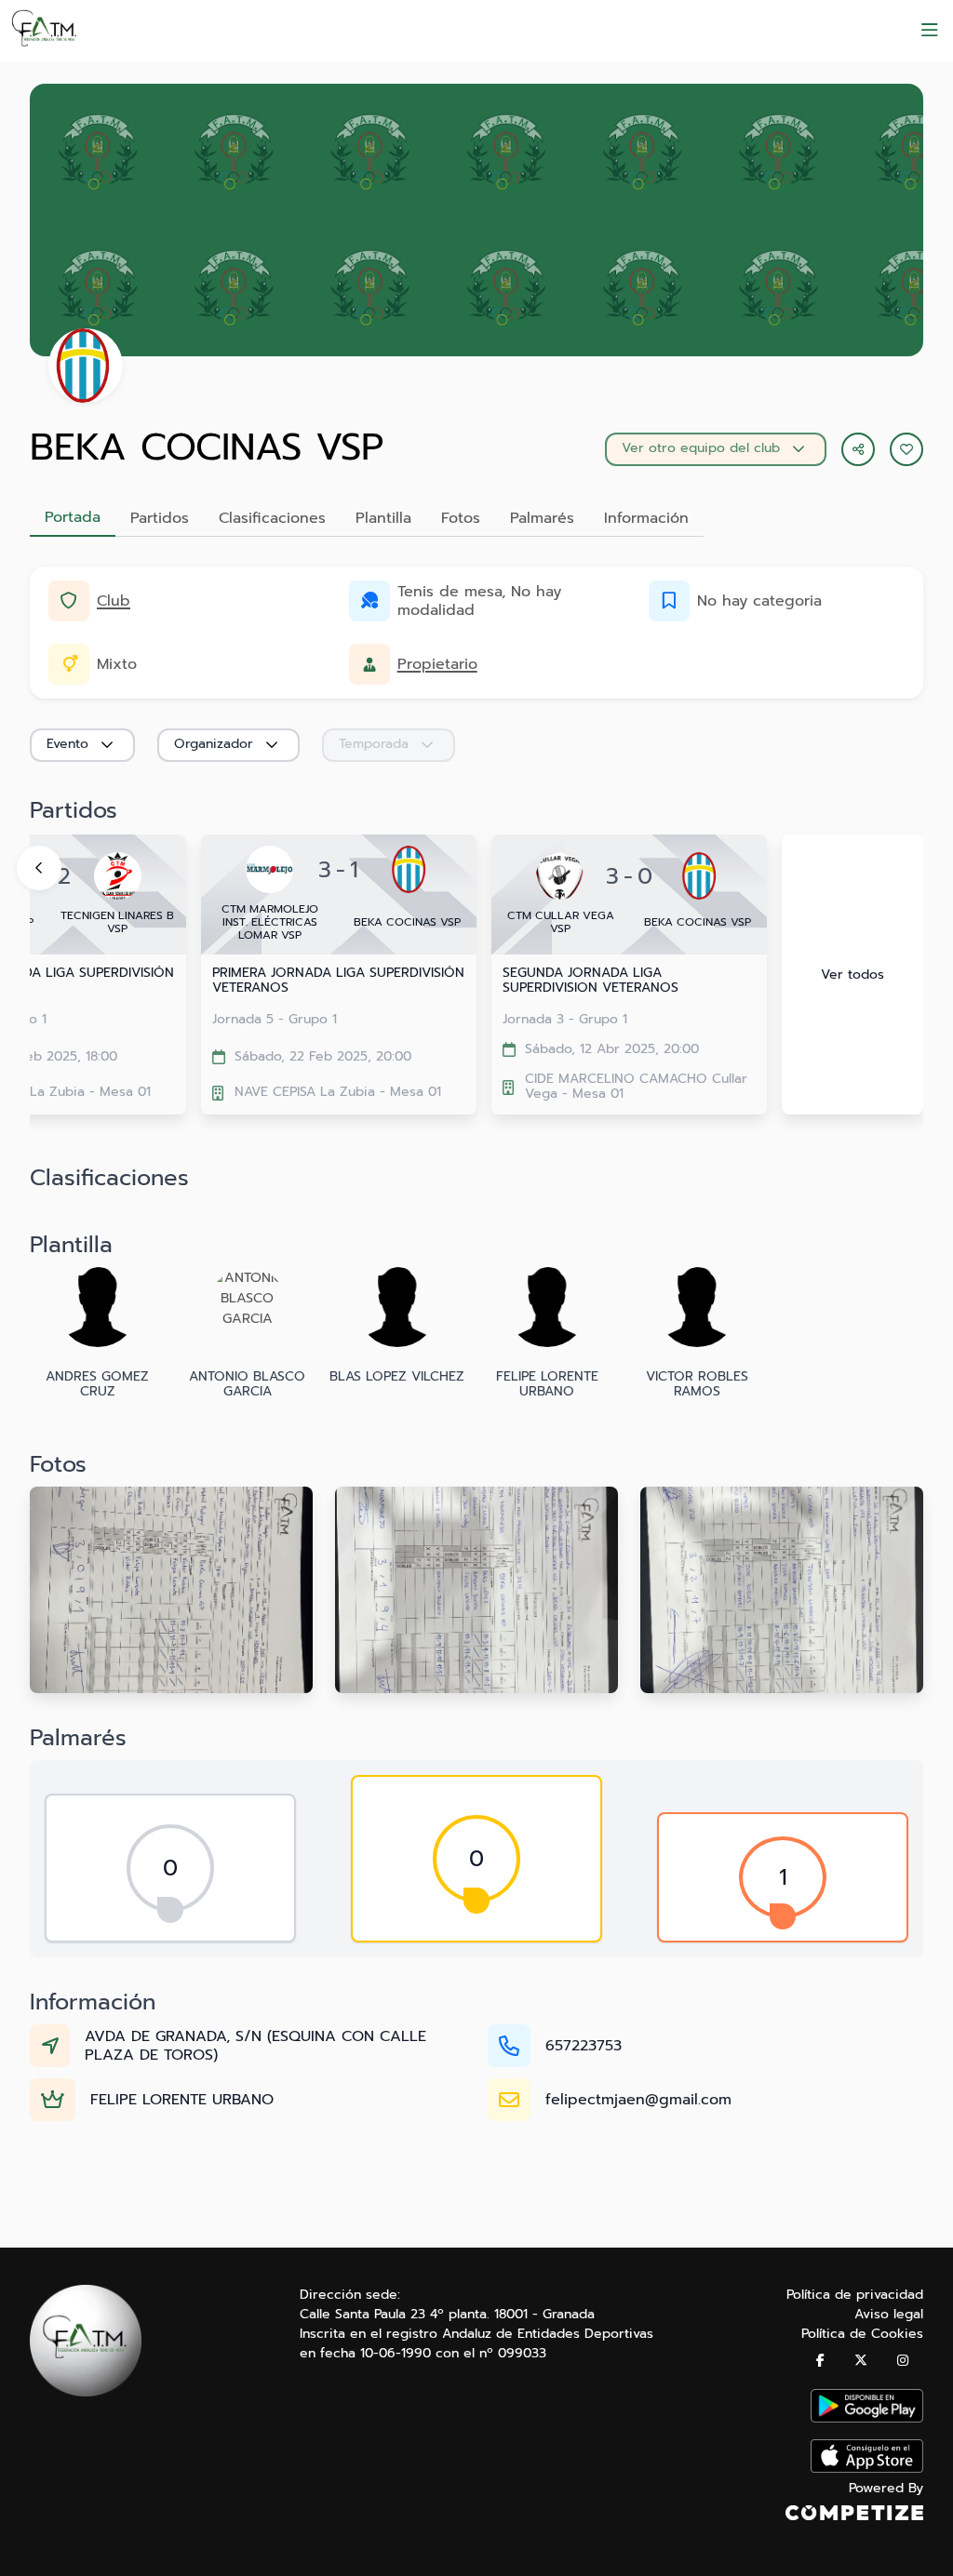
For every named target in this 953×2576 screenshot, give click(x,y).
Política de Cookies (862, 2334)
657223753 (584, 2046)
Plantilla (383, 518)
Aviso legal (889, 2314)
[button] (906, 449)
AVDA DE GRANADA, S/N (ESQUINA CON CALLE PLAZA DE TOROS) (255, 2046)
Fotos (461, 518)
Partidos (160, 518)
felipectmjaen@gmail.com (638, 2100)
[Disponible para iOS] (867, 2469)
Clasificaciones (272, 518)
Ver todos (852, 974)
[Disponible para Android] (867, 2418)
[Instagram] (903, 2361)
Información (646, 518)
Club (114, 601)
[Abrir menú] (930, 31)
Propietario (437, 664)
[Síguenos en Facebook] (820, 2361)
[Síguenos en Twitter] (861, 2361)
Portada (73, 517)
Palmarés (542, 518)
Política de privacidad (855, 2295)
